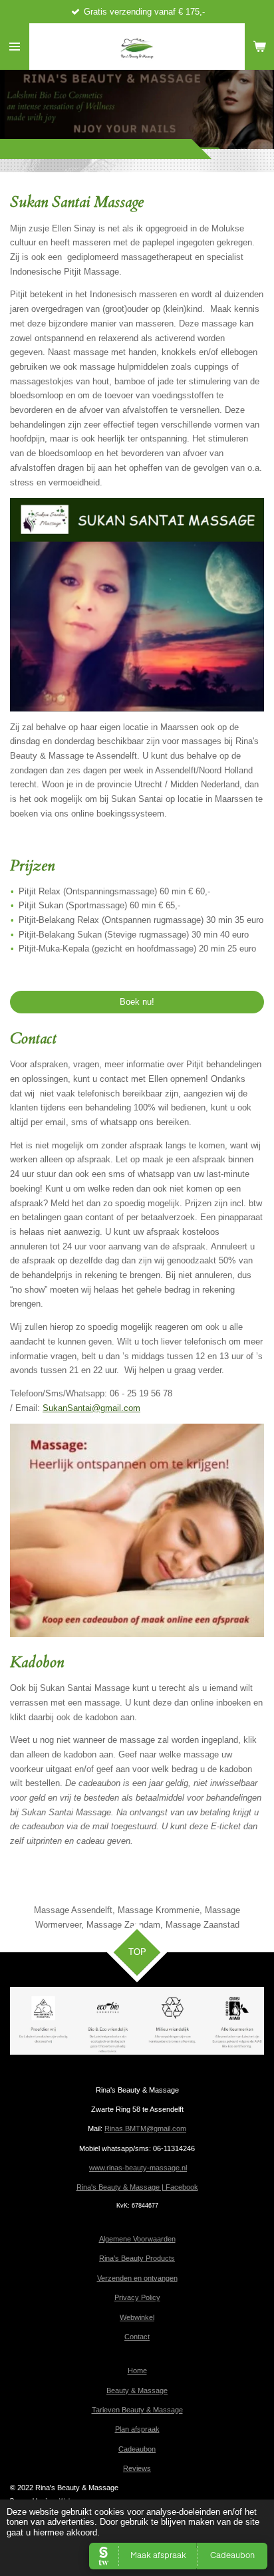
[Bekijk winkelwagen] (259, 47)
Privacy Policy (137, 2297)
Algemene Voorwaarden (137, 2239)
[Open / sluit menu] (15, 47)
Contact (137, 2337)
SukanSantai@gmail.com (91, 1408)
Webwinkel (137, 2317)
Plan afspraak (137, 2429)
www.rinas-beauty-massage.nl (138, 2168)
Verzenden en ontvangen (137, 2278)
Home (137, 2371)
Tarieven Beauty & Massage (137, 2410)
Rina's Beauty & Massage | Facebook (137, 2187)
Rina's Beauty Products (137, 2258)
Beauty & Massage (137, 2390)
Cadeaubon (137, 2449)
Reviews (137, 2468)
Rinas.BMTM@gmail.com (145, 2128)
